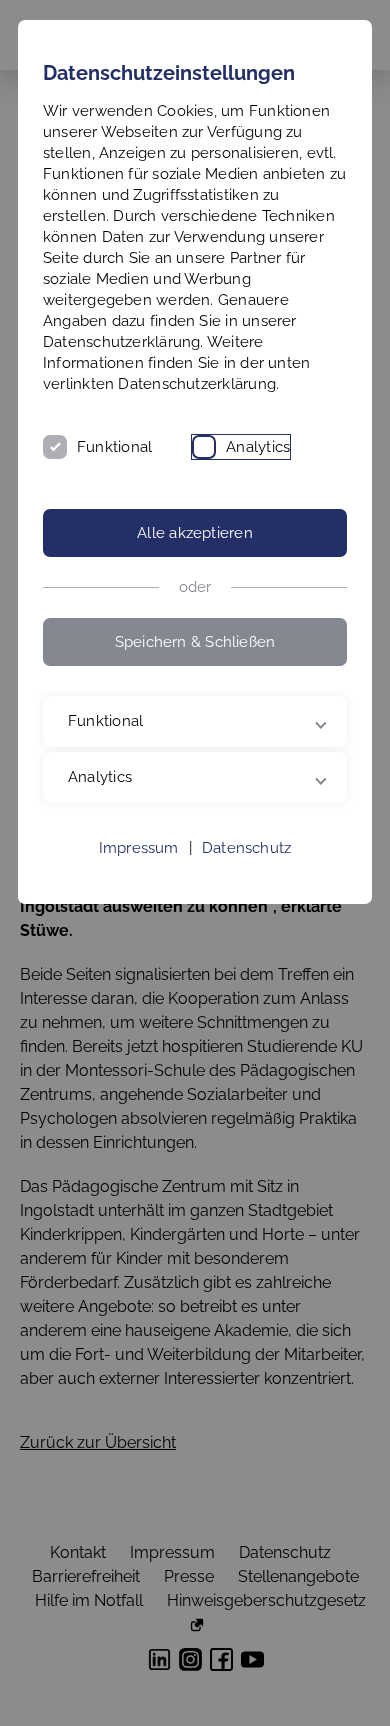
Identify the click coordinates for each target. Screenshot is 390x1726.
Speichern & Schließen (195, 642)
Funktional (114, 447)
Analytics (258, 447)
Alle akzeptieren (195, 533)
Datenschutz (246, 890)
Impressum (139, 890)
